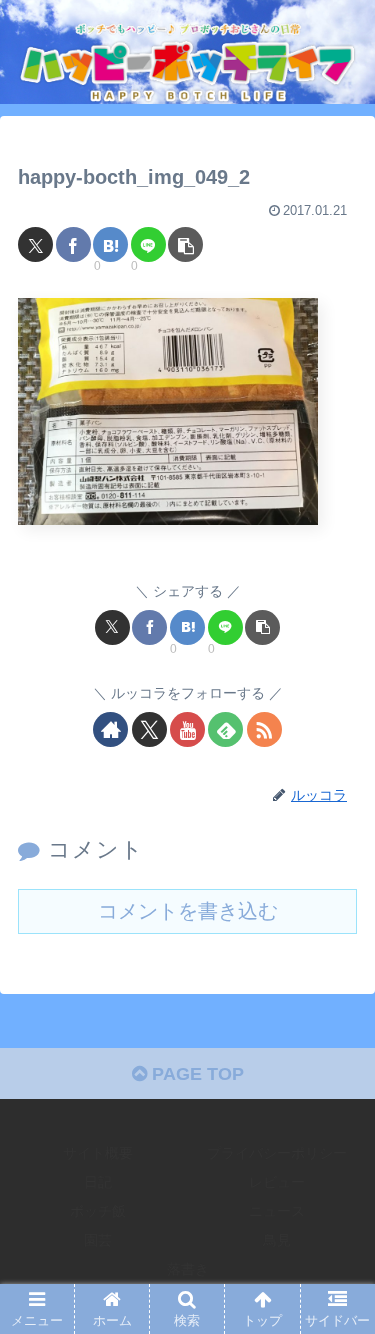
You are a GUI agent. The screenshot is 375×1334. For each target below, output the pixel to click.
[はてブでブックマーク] (110, 244)
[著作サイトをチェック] (110, 729)
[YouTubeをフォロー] (187, 729)
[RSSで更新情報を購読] (264, 729)
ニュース (277, 1211)
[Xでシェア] (35, 244)
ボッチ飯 (98, 1211)
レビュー (277, 1182)
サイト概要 (98, 1153)
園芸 (98, 1240)
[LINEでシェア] (148, 244)
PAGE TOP (195, 1074)
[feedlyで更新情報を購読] (225, 729)
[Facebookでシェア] (73, 244)
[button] (185, 244)
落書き (188, 1269)
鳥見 (277, 1240)
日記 (98, 1182)
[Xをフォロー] (149, 729)
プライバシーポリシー (277, 1153)
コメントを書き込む (188, 911)
